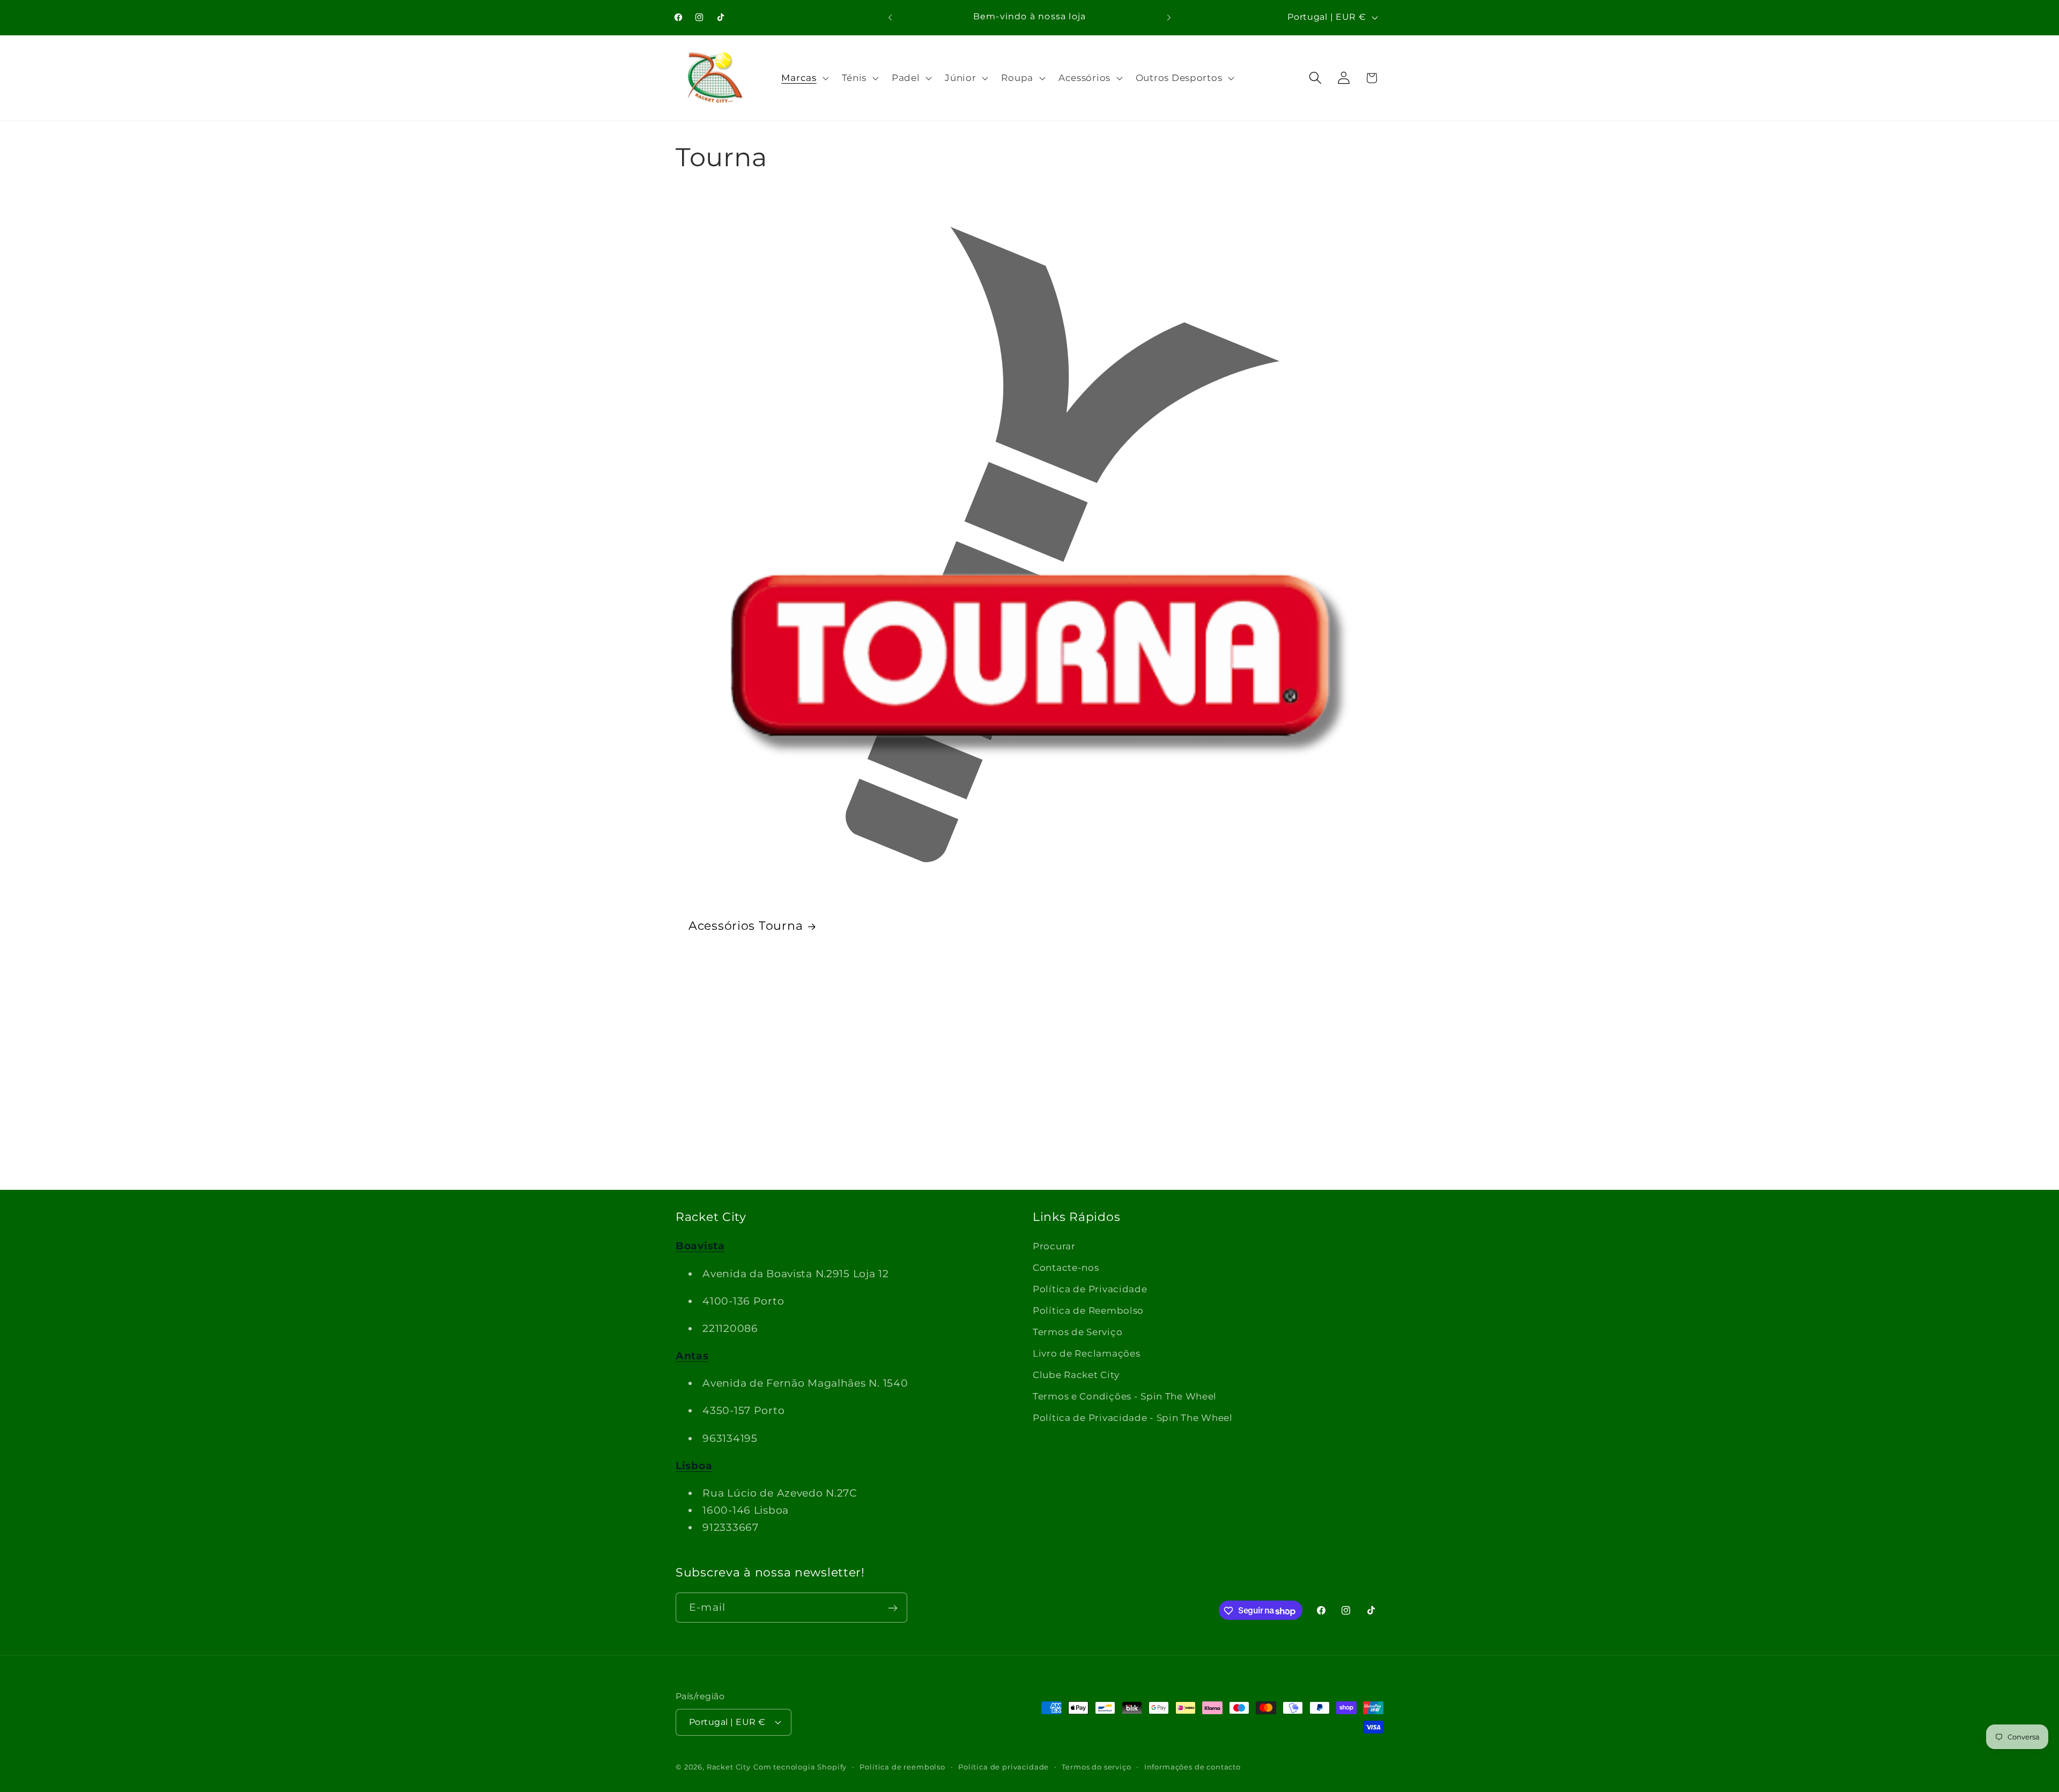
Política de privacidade (1003, 1766)
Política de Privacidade (1090, 1289)
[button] (804, 78)
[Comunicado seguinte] (1169, 17)
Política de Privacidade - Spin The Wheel (1133, 1417)
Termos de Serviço (1077, 1332)
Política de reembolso (902, 1766)
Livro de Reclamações (1086, 1353)
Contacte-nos (1066, 1268)
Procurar (1054, 1246)
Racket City (729, 1766)
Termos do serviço (1096, 1766)
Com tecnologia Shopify (800, 1766)
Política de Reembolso (1088, 1310)
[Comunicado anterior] (890, 17)
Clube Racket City (1076, 1375)
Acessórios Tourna (746, 926)
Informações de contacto (1193, 1766)
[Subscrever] (893, 1608)
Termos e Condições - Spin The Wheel (1125, 1396)
